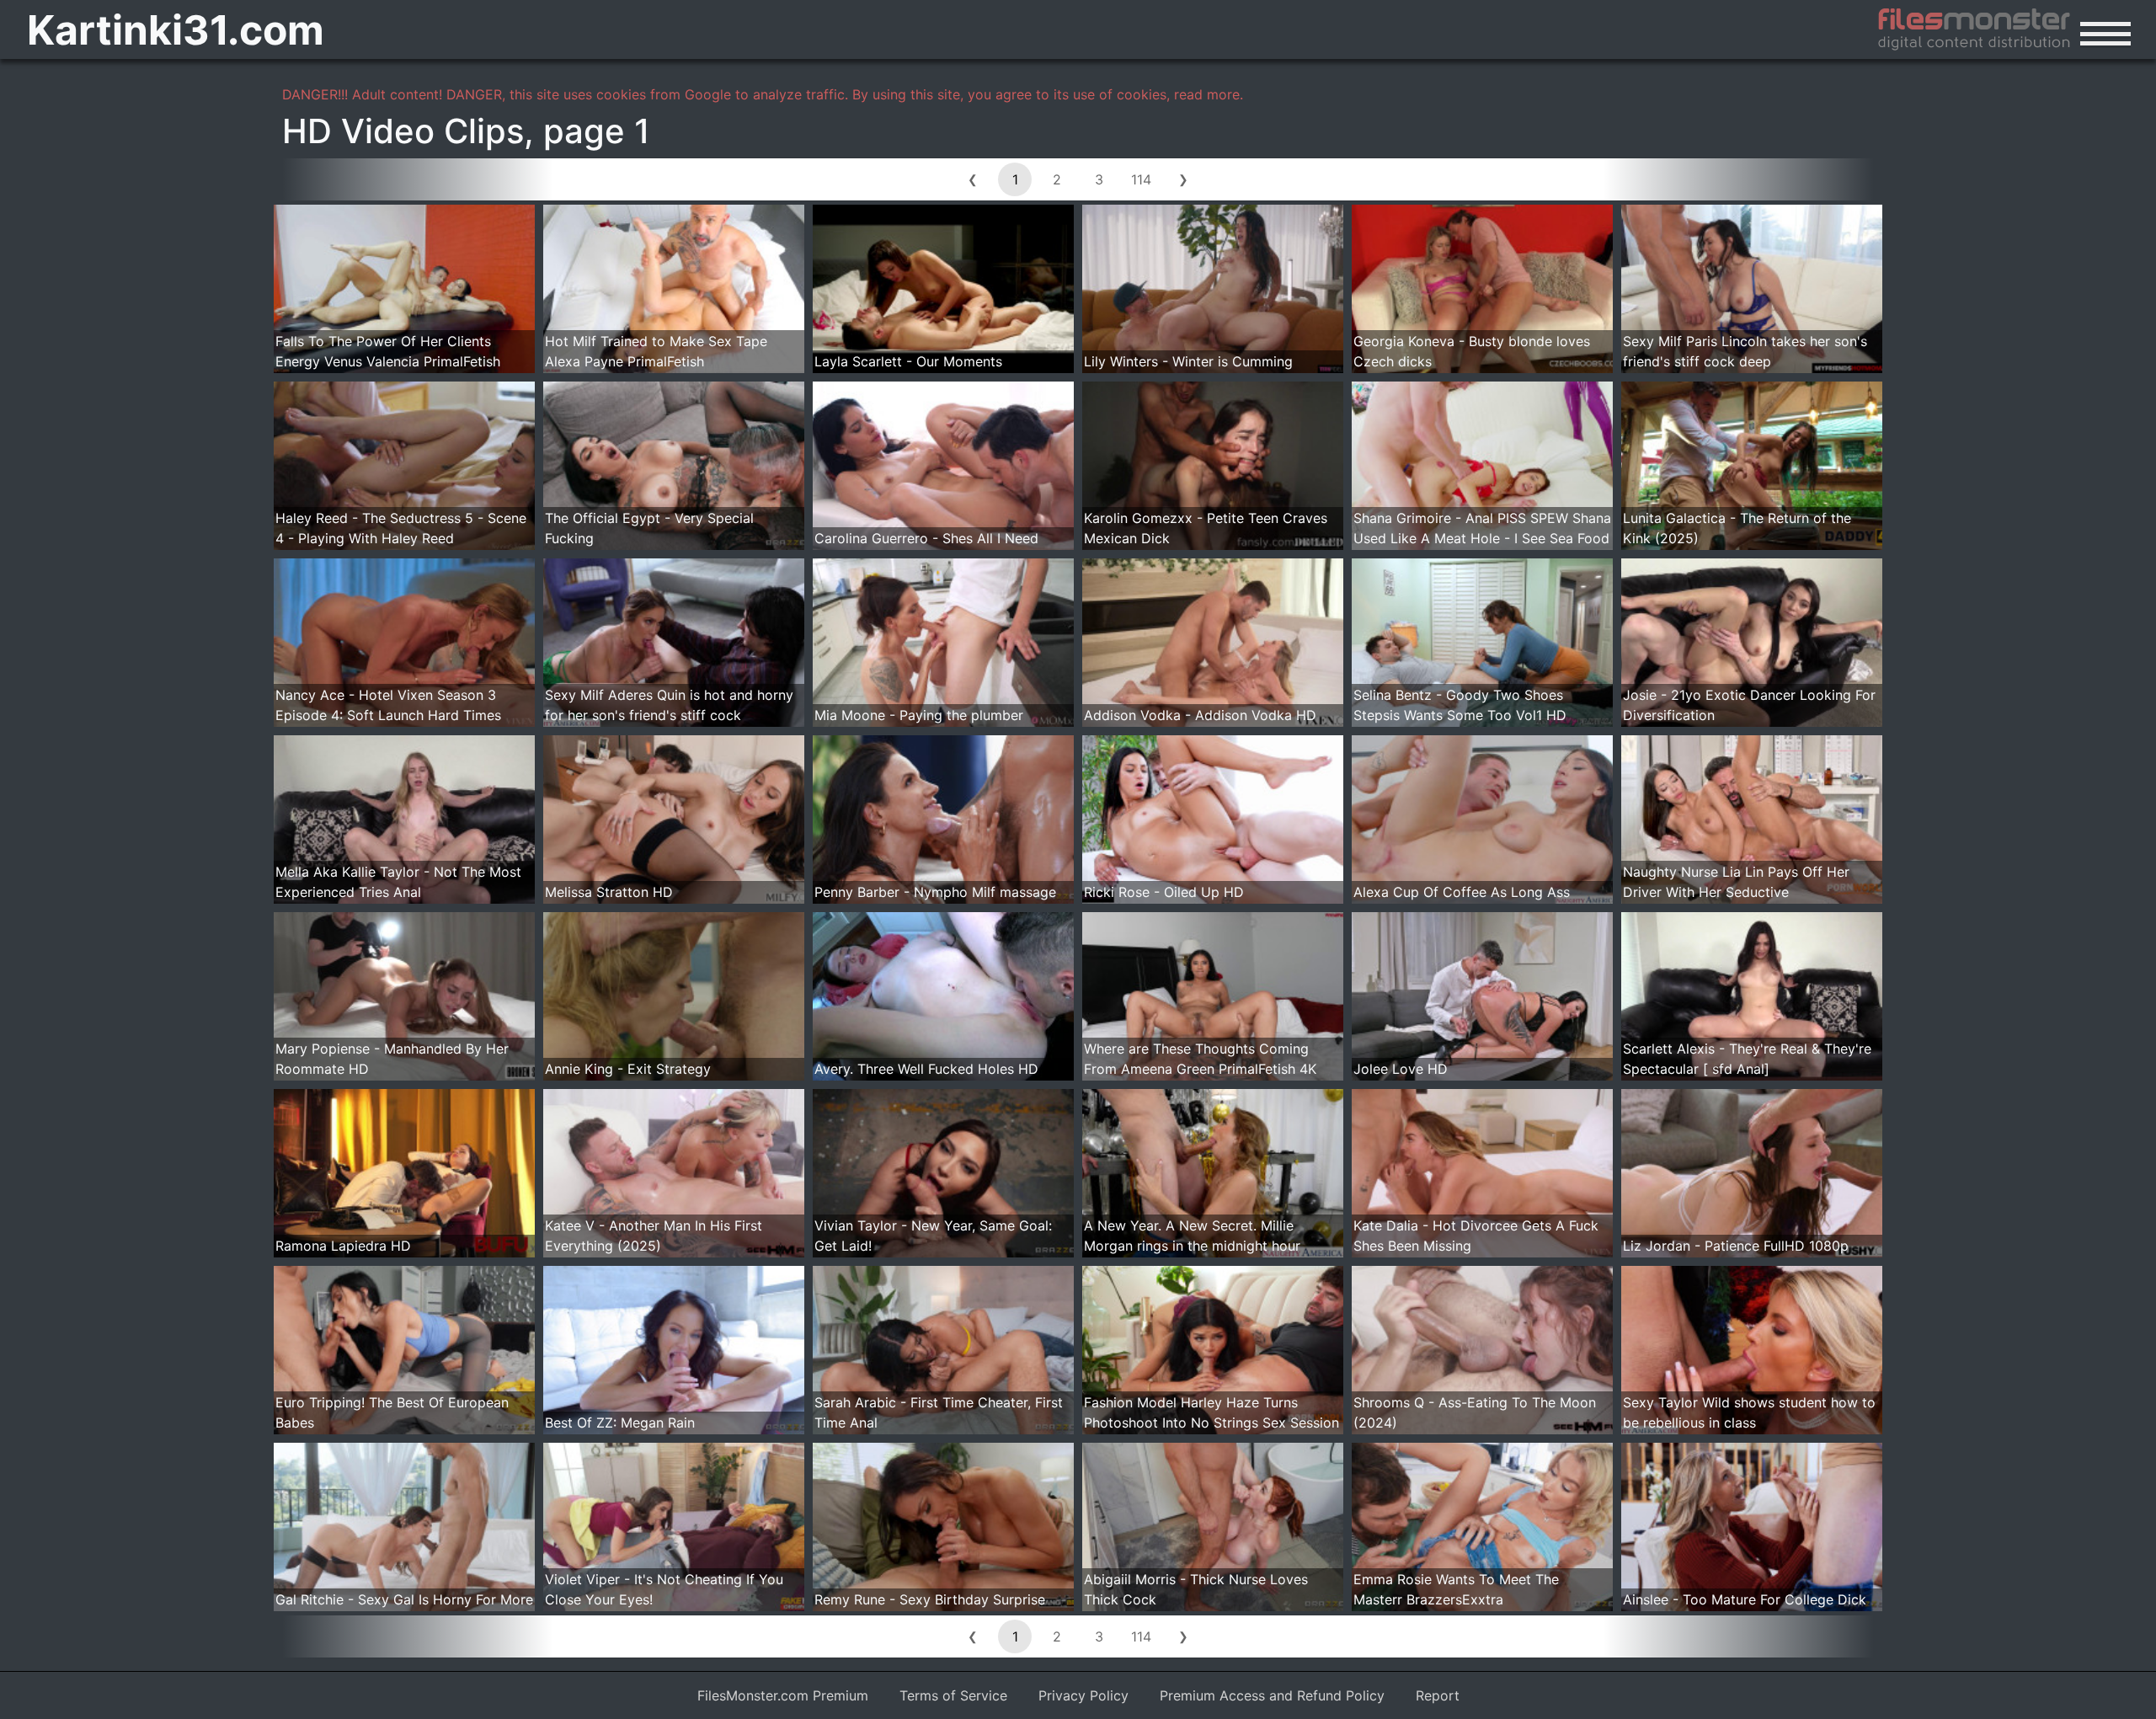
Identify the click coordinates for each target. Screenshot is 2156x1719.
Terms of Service (953, 1695)
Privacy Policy (1083, 1695)
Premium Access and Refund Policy (1272, 1695)
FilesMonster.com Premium (783, 1695)
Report (1438, 1695)
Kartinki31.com (176, 30)
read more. (1209, 94)
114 (1141, 179)
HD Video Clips (403, 131)
